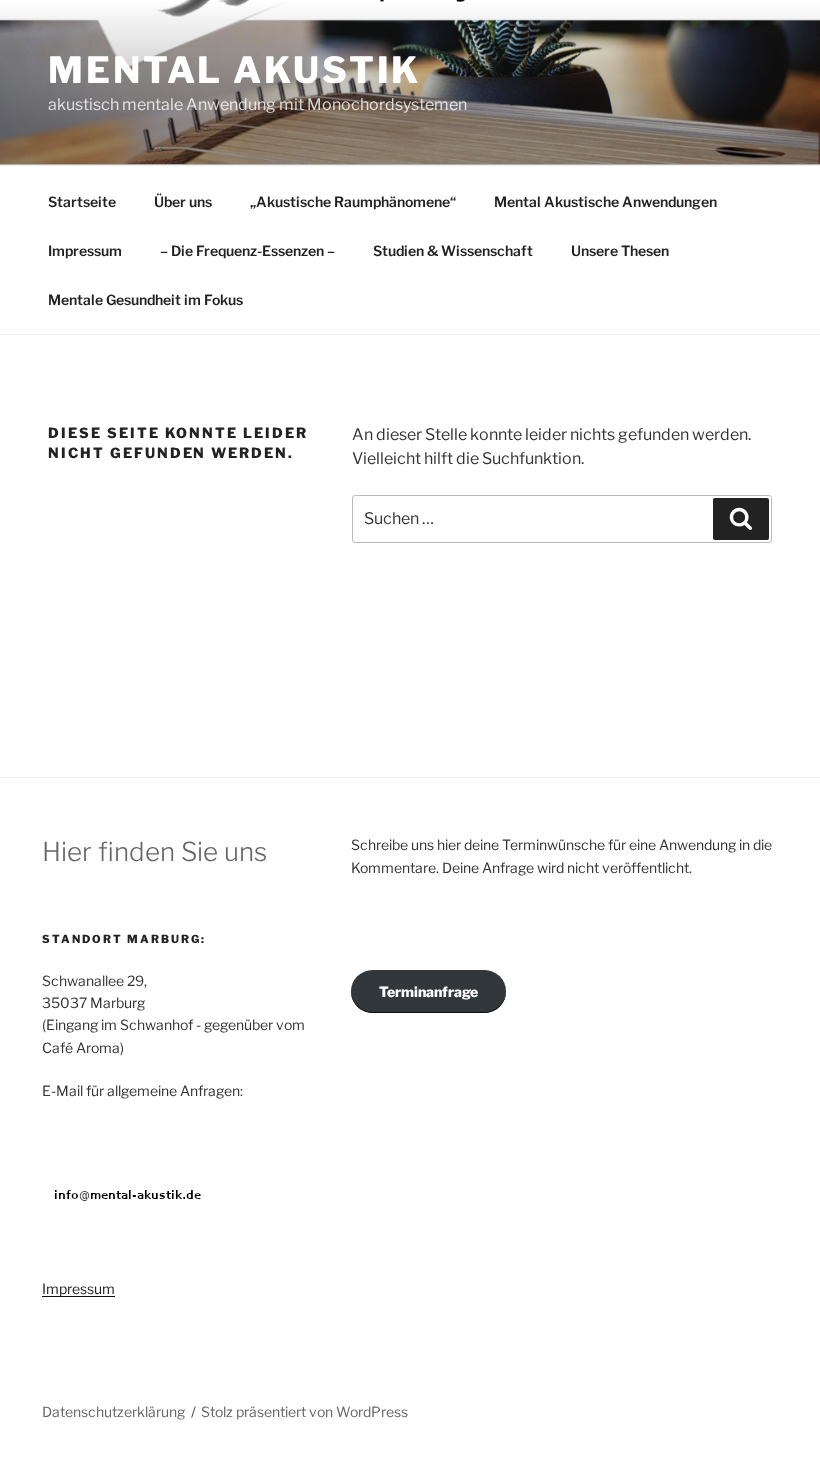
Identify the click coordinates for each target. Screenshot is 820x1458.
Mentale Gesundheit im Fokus (145, 299)
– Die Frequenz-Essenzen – (247, 250)
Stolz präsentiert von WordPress (304, 1411)
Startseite (82, 201)
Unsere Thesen (620, 250)
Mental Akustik (234, 70)
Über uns (183, 201)
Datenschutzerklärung (113, 1411)
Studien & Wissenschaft (453, 250)
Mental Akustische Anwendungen (605, 201)
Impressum (85, 250)
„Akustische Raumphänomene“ (353, 201)
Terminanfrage (428, 991)
